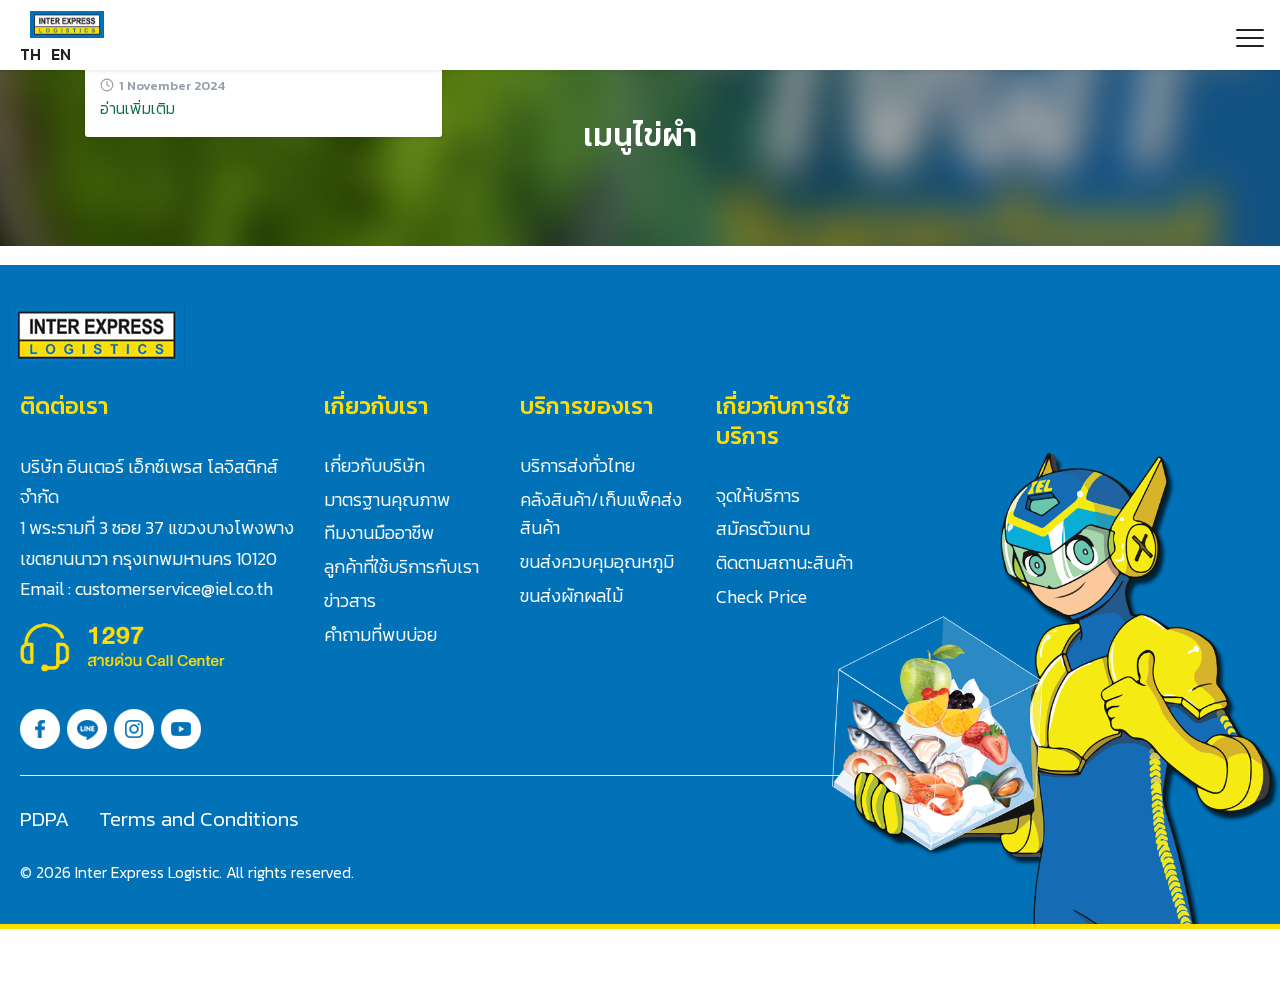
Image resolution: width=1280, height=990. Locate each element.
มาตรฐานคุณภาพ (387, 499)
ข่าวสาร (350, 600)
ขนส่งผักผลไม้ (571, 595)
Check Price (761, 596)
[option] (61, 54)
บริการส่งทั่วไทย (577, 465)
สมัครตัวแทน (763, 528)
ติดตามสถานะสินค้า (784, 562)
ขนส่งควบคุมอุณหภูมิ (597, 561)
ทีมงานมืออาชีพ (379, 532)
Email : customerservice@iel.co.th (146, 588)
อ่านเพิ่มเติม (137, 108)
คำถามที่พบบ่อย (380, 634)
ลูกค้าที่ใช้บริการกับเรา (401, 566)
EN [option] (61, 54)
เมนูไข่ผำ (640, 135)
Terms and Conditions (199, 818)
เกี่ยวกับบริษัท (374, 465)
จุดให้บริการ (758, 495)
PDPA (44, 818)
